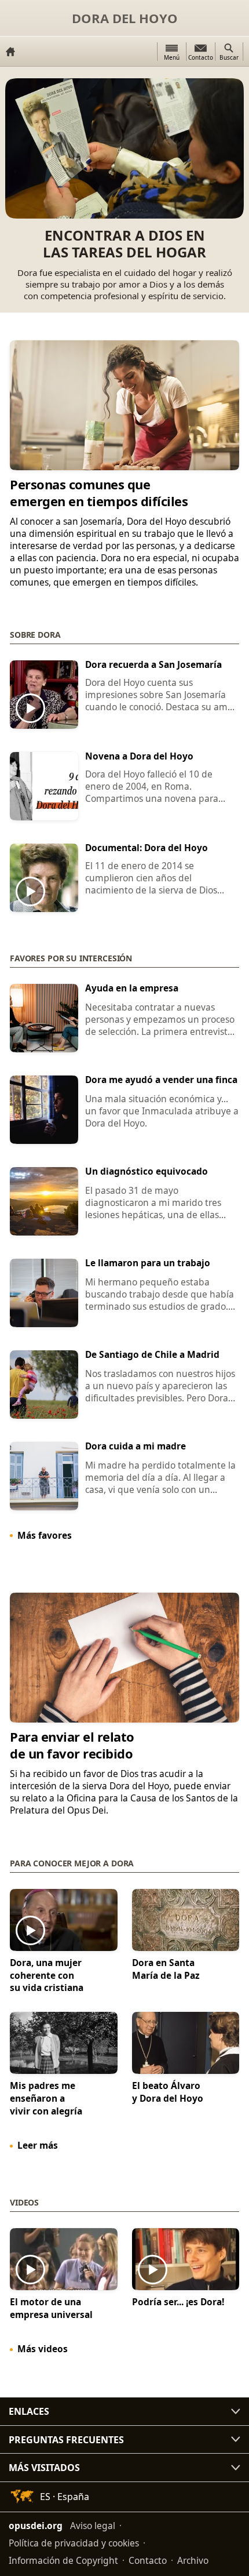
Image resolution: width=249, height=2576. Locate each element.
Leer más (38, 2145)
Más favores (45, 1535)
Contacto (148, 2560)
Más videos (43, 2349)
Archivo (193, 2560)
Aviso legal (93, 2526)
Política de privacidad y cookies (74, 2543)
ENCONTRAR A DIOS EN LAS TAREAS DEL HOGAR (124, 244)
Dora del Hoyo (125, 18)
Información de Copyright (63, 2560)
